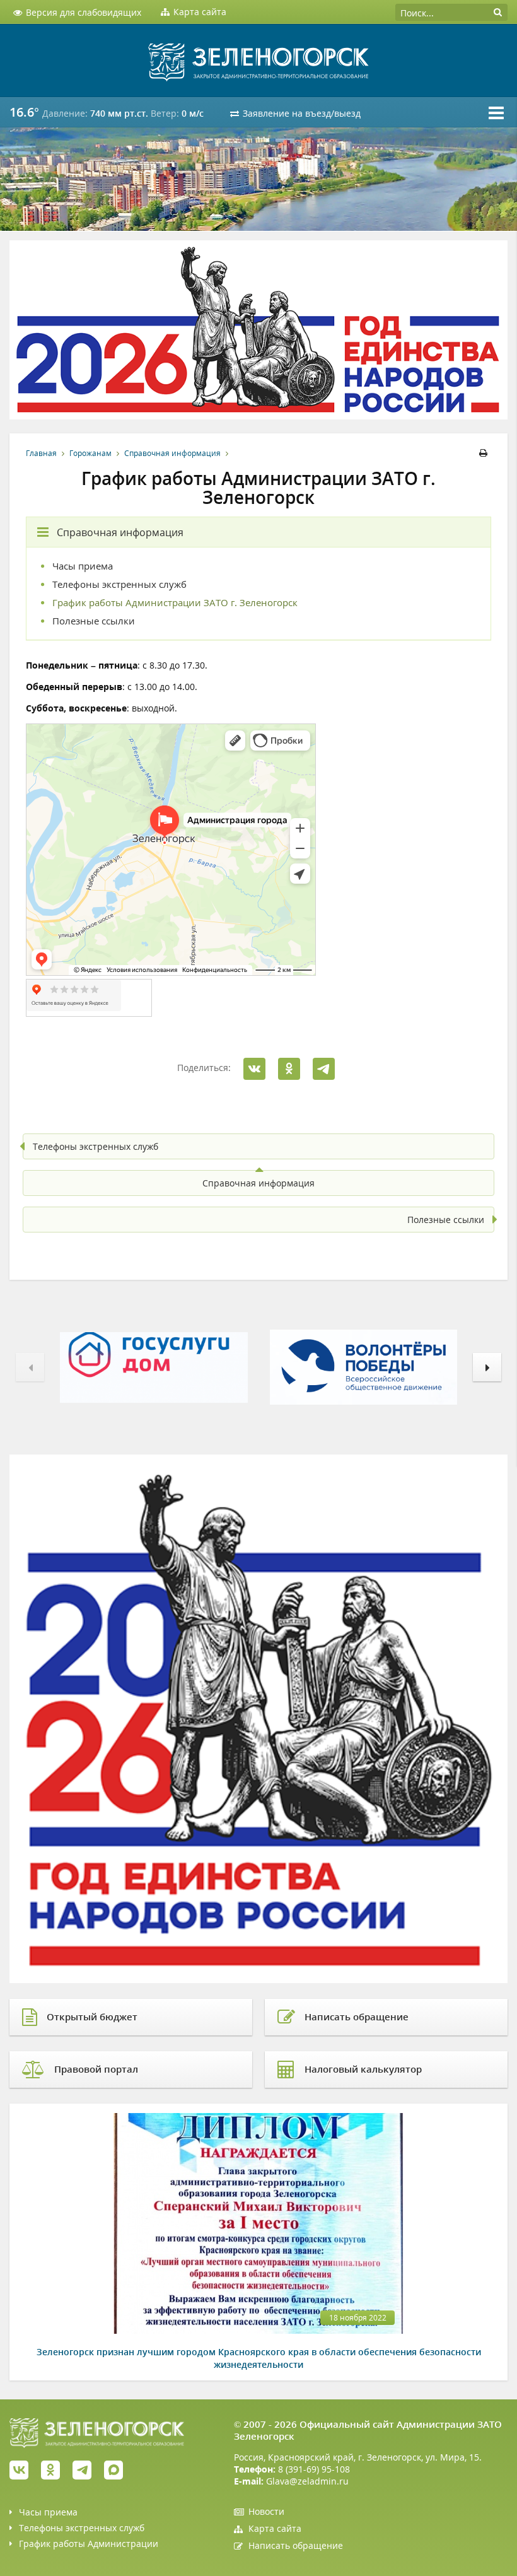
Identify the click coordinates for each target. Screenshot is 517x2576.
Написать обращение (296, 2545)
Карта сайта (275, 2528)
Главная (41, 453)
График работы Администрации (89, 2544)
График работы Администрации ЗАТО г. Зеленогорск (175, 603)
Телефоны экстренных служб (119, 584)
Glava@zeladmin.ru (307, 2481)
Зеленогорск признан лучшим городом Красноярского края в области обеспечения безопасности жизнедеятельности (259, 2358)
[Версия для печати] (485, 453)
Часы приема (83, 566)
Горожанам (90, 453)
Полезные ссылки (94, 621)
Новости (266, 2511)
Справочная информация (172, 453)
